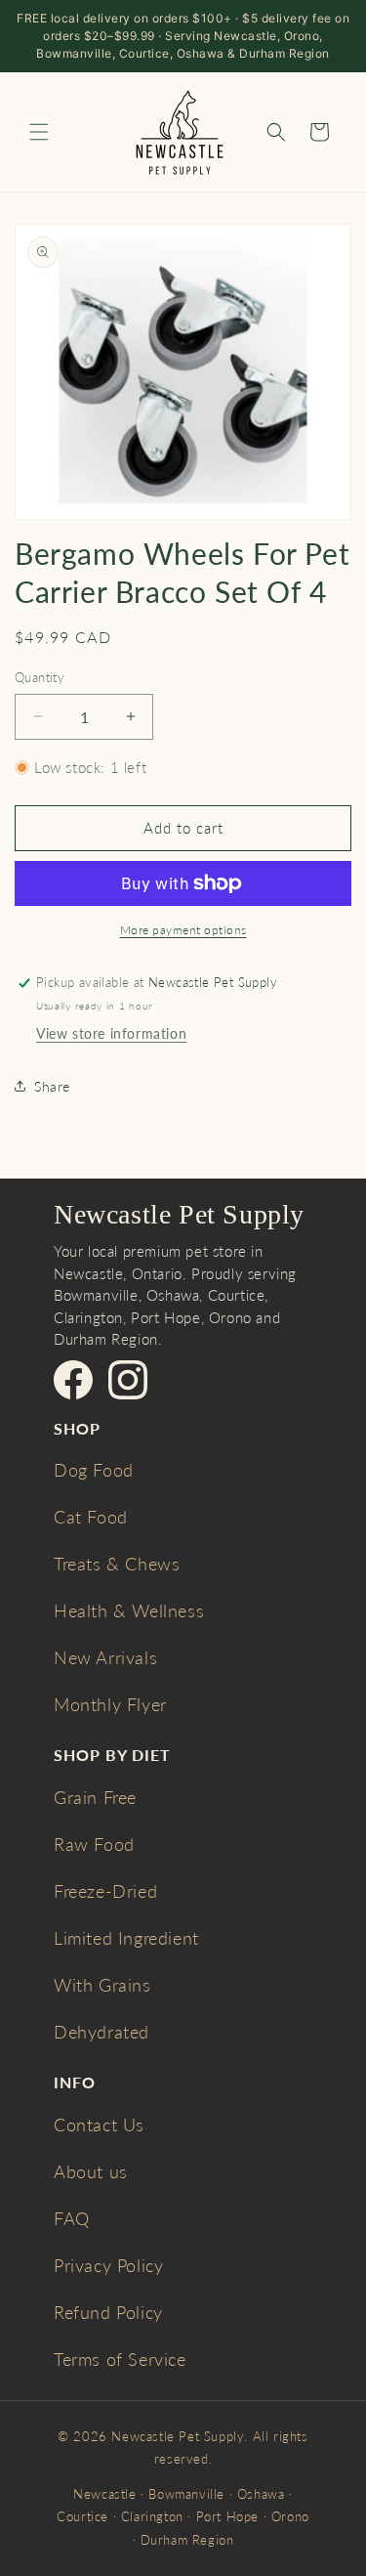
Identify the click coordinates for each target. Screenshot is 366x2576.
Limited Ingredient (126, 1938)
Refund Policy (108, 2312)
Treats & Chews (117, 1564)
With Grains (102, 1985)
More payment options (183, 930)
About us (91, 2171)
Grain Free (95, 1797)
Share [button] (52, 1086)
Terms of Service (120, 2359)
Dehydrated (102, 2032)
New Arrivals (105, 1657)
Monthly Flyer (110, 1704)
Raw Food (94, 1844)
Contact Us (99, 2125)
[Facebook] (73, 1380)
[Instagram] (128, 1380)
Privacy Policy (108, 2265)
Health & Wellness (129, 1610)
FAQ (72, 2218)
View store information (111, 1033)
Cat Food (91, 1517)
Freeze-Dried (105, 1891)
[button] (39, 132)
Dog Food (94, 1470)
